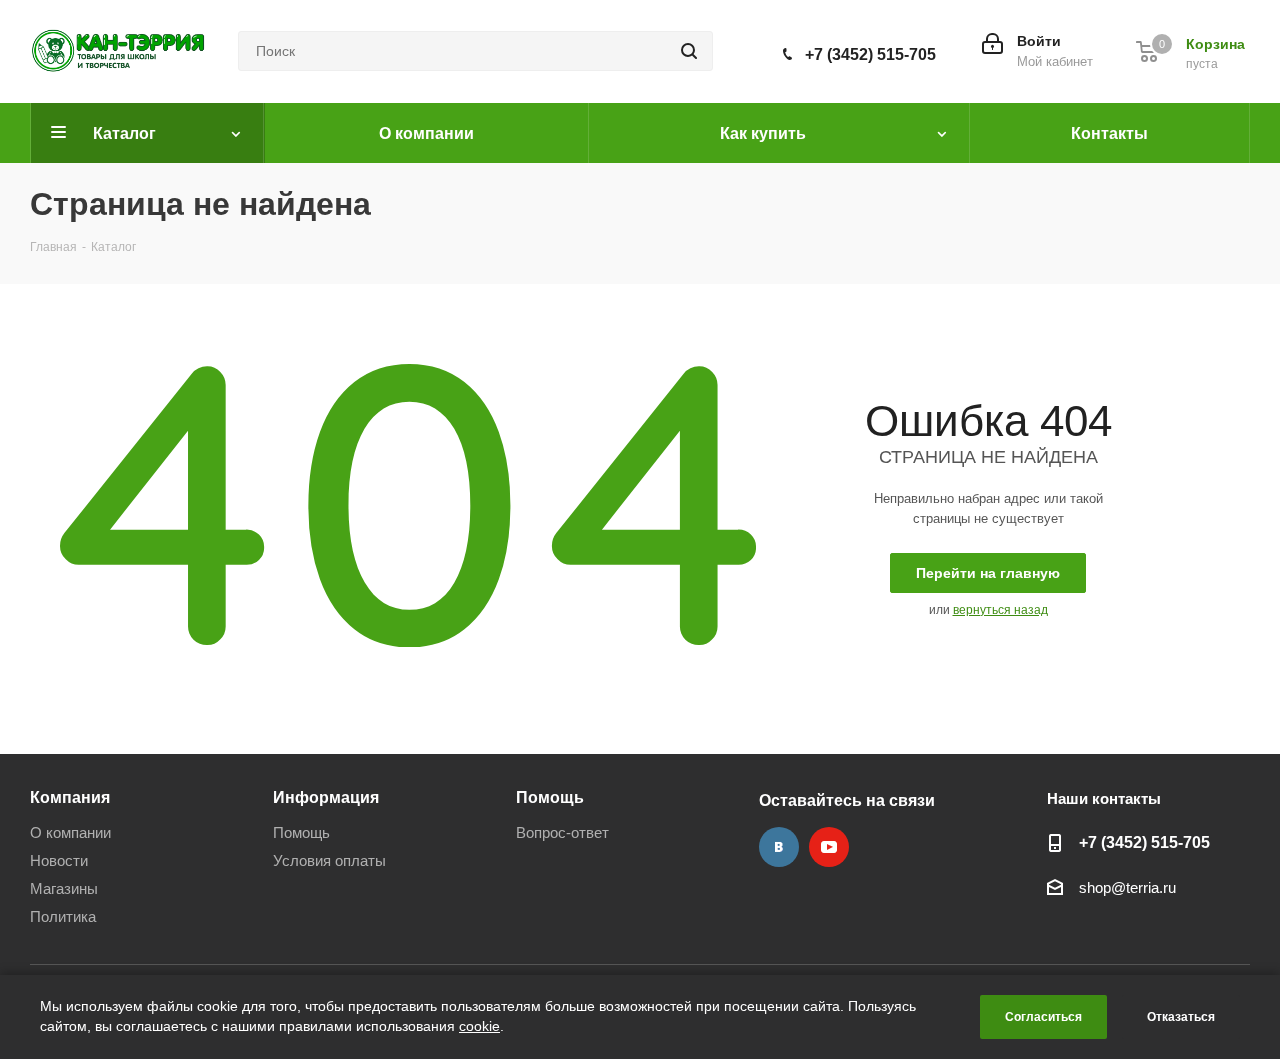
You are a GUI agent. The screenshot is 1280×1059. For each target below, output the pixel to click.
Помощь (301, 832)
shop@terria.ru (1127, 888)
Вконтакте (779, 847)
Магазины (64, 888)
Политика (63, 916)
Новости (59, 860)
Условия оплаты (329, 860)
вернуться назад (1000, 610)
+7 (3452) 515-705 (870, 54)
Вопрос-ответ (562, 832)
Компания (70, 797)
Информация (326, 797)
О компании (70, 832)
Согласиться (1043, 1017)
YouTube (829, 847)
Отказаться (1181, 1017)
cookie (479, 1026)
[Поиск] (689, 51)
